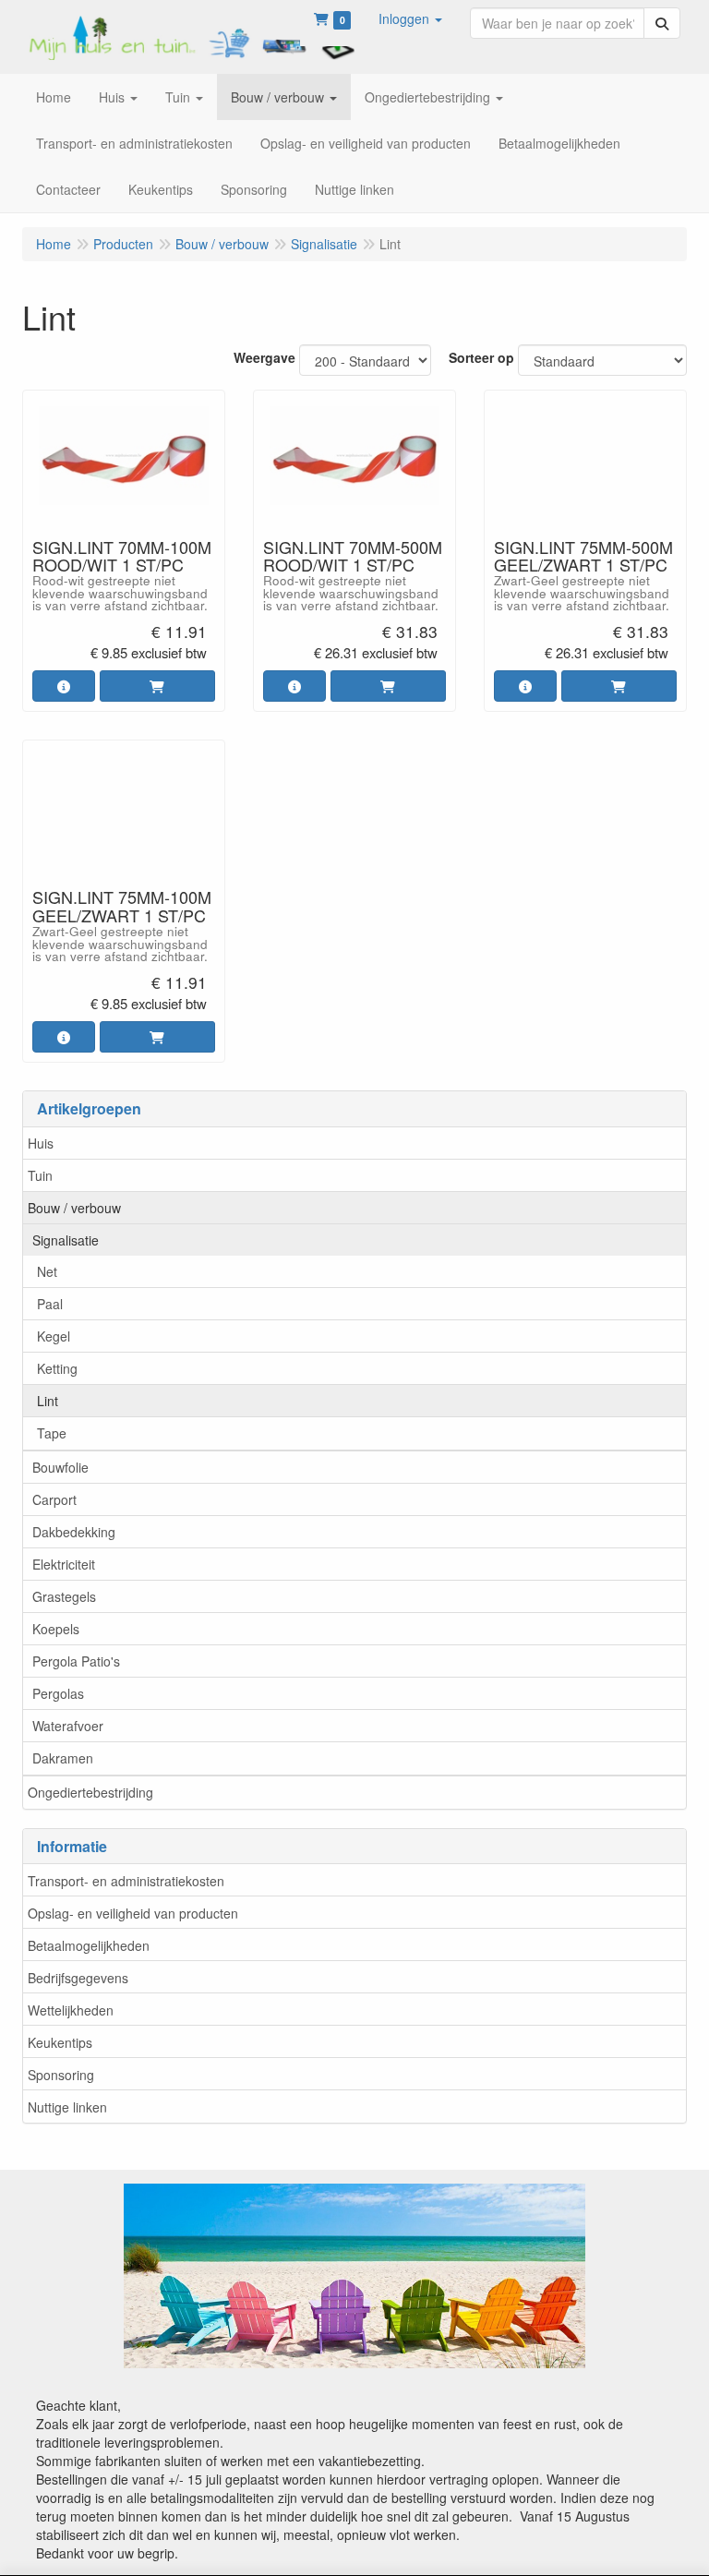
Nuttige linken (67, 2107)
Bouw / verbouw (74, 1208)
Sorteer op (481, 357)
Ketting (57, 1368)
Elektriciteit (64, 1564)
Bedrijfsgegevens (78, 1978)
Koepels (56, 1629)
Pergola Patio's (76, 1661)
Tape (52, 1433)
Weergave (264, 357)
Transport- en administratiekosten (126, 1881)
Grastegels (64, 1596)
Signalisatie (66, 1240)
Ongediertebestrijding (90, 1792)
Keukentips (60, 2042)
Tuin (40, 1175)
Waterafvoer (68, 1726)
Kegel (54, 1336)
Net (47, 1271)
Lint (48, 1401)
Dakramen (63, 1758)
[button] (410, 18)
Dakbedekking (74, 1532)
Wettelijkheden (71, 2010)
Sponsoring (61, 2075)
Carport (54, 1499)
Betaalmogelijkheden (89, 1945)
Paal (50, 1304)
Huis (41, 1143)
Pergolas (58, 1693)
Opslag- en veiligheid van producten (133, 1913)
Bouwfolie (60, 1467)
